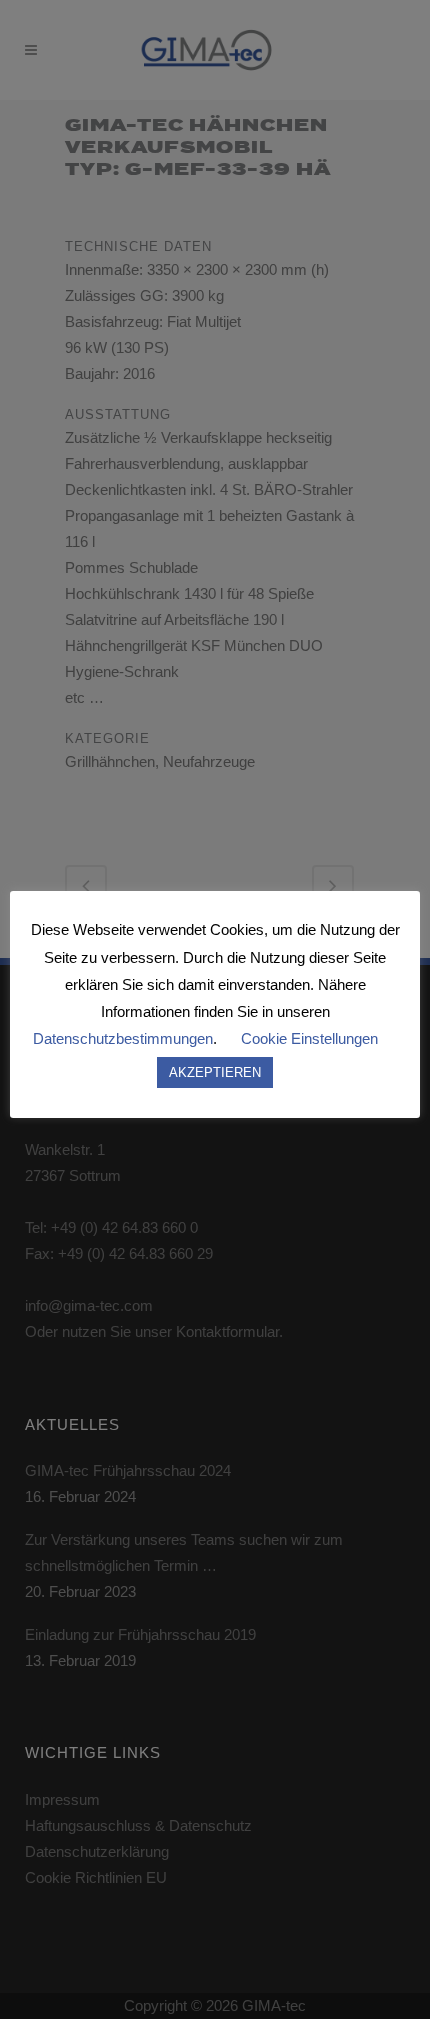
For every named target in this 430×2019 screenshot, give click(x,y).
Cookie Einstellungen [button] (309, 1038)
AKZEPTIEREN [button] (215, 1072)
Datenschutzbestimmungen (123, 1038)
